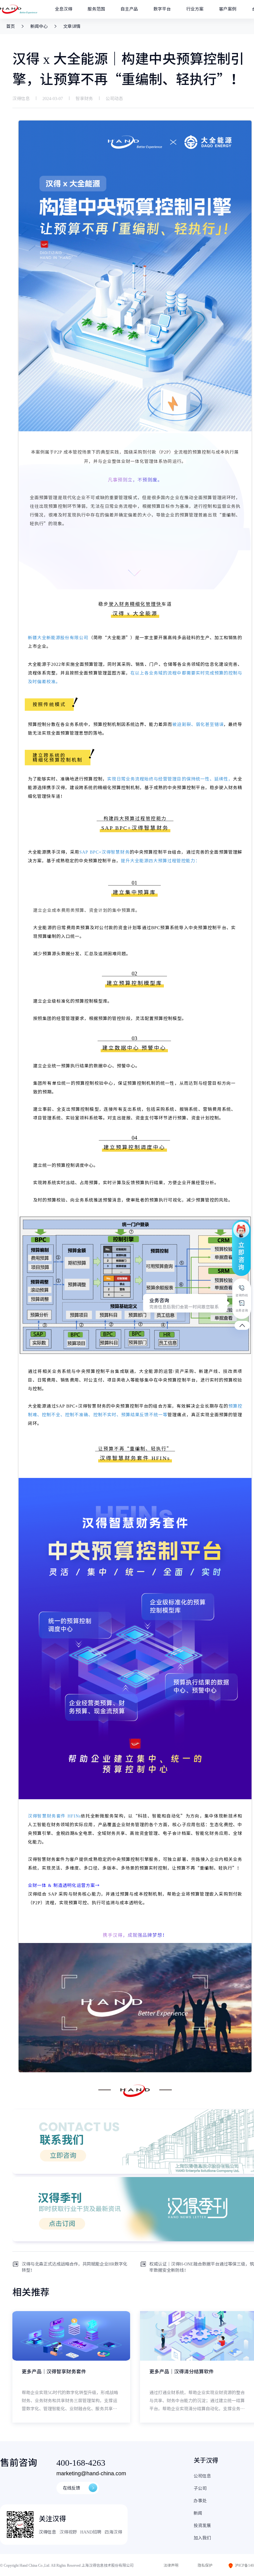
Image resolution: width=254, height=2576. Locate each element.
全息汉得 (63, 9)
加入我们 (202, 2538)
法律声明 (171, 2565)
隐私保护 (205, 2565)
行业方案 (195, 9)
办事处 (200, 2501)
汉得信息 (47, 2532)
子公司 (200, 2488)
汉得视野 (68, 2532)
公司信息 (202, 2476)
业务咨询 (184, 1303)
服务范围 (96, 9)
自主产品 (129, 9)
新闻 (198, 2513)
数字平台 (162, 9)
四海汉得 (113, 2532)
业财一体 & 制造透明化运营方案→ (64, 1885)
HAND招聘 (91, 2532)
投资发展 (202, 2525)
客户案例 (228, 9)
